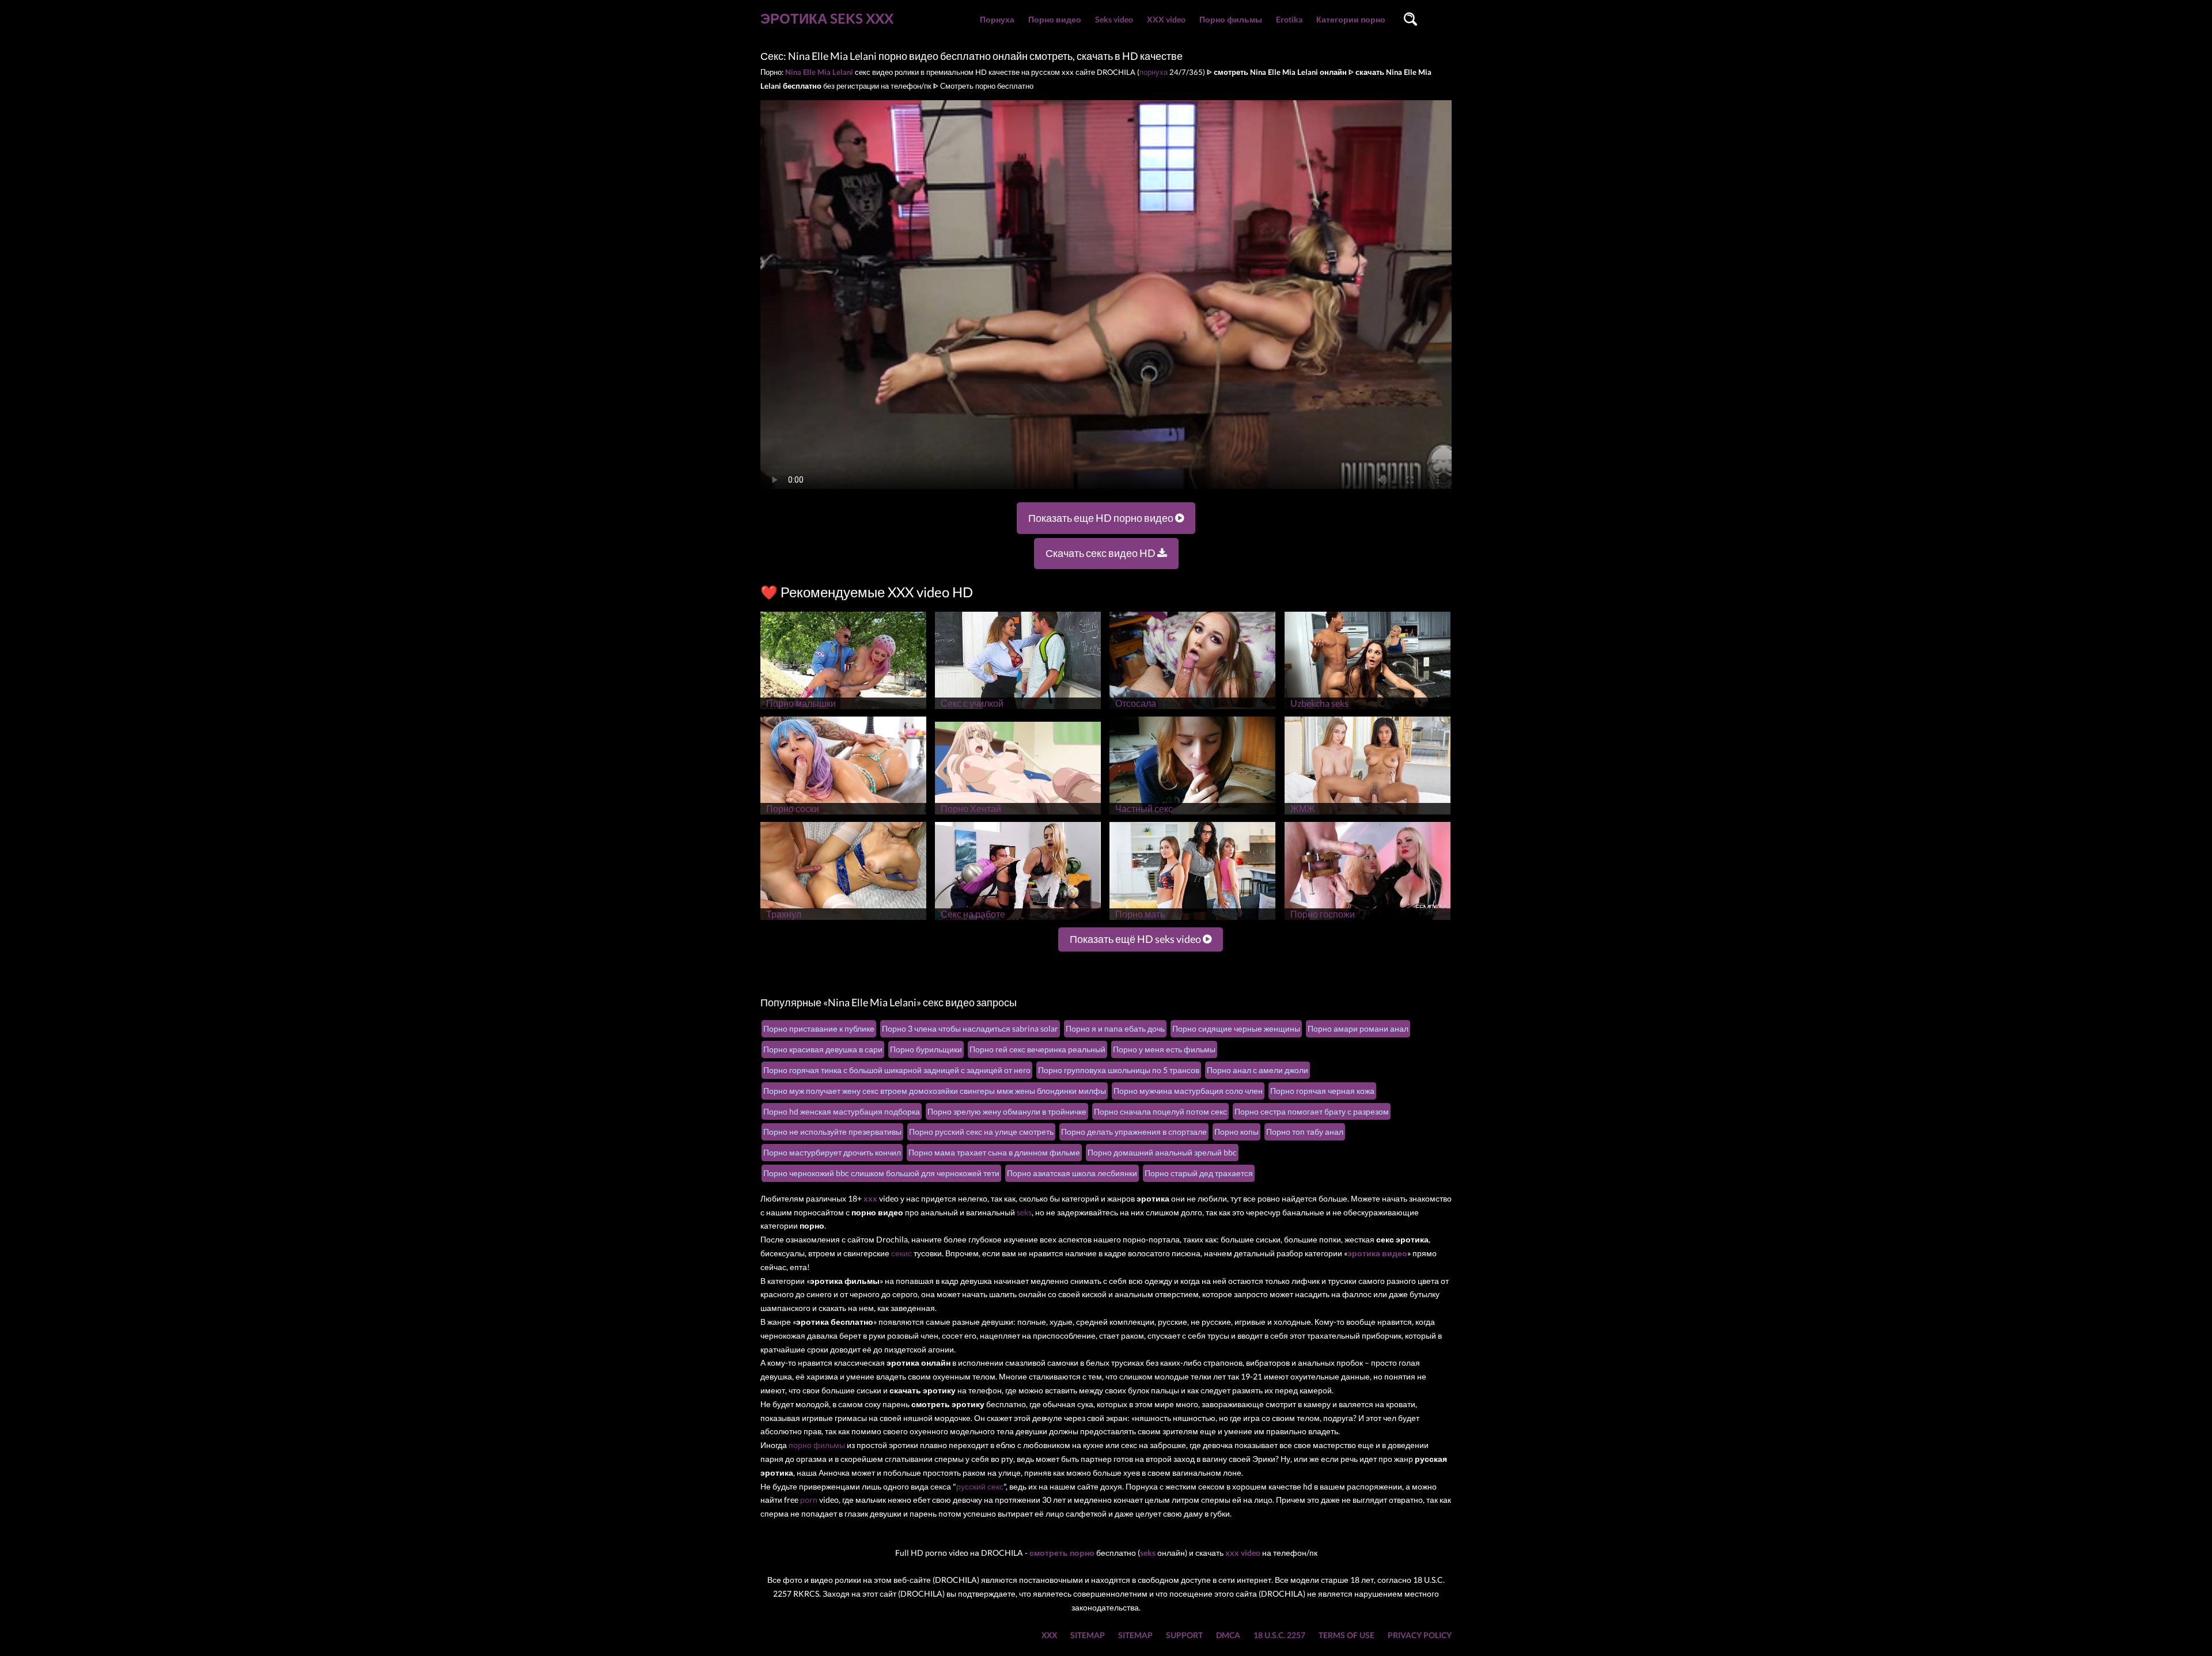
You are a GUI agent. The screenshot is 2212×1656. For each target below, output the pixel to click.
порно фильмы (817, 1445)
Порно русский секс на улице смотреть (981, 1132)
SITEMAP (1088, 1635)
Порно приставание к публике (819, 1028)
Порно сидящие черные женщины (1236, 1028)
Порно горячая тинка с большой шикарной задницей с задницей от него (897, 1070)
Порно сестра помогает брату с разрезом (1312, 1111)
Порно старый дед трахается (1199, 1173)
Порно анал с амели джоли (1257, 1070)
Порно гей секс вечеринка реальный (1037, 1049)
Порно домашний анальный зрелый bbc (1162, 1152)
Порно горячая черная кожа (1322, 1091)
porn (809, 1500)
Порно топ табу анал (1305, 1132)
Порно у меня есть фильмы (1164, 1049)
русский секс (980, 1486)
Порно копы (1236, 1132)
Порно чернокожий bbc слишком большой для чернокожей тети (881, 1173)
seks (1024, 1212)
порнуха (1154, 72)
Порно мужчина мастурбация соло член (1188, 1091)
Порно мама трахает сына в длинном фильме (994, 1152)
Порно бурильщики (926, 1049)
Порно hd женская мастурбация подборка (842, 1111)
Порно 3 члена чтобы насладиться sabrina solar (970, 1028)
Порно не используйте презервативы (832, 1132)
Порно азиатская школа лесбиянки (1072, 1173)
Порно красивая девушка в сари (823, 1049)
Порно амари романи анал (1358, 1028)
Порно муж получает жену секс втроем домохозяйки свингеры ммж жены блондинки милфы (935, 1091)
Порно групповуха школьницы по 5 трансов (1119, 1070)
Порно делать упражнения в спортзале (1134, 1132)
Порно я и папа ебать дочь (1115, 1028)
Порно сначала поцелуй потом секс (1160, 1111)
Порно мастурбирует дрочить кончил (832, 1152)
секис (902, 1253)
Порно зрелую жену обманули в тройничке (1007, 1111)
